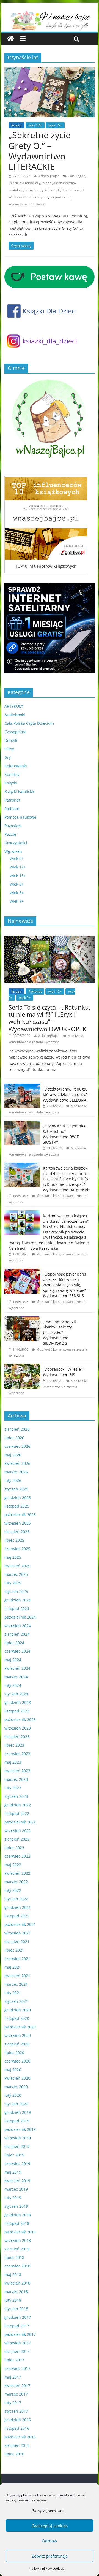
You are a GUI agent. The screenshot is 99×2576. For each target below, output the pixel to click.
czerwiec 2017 (17, 2368)
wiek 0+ (17, 858)
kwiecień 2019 (17, 2181)
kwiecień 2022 (17, 1873)
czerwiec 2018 (17, 2266)
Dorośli (11, 740)
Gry (8, 757)
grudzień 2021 (18, 1907)
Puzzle (10, 834)
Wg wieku (13, 851)
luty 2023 (13, 1788)
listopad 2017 (17, 2326)
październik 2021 (20, 1924)
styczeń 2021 (16, 2001)
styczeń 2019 (16, 2206)
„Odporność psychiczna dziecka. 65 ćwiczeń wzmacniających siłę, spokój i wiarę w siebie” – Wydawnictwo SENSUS (66, 1285)
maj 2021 (13, 1967)
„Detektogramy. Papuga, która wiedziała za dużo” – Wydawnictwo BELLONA (67, 1094)
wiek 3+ (17, 884)
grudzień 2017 (18, 2317)
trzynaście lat (61, 197)
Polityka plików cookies (47, 2568)
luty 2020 (13, 2095)
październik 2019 (20, 2129)
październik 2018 (20, 2232)
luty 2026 (13, 1480)
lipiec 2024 (14, 1643)
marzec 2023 (16, 1779)
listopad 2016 (17, 2428)
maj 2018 (13, 2275)
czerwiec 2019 (17, 2164)
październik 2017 (20, 2334)
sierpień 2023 (17, 1737)
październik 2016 (20, 2437)
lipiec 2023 (14, 1745)
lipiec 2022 (14, 1848)
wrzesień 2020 (18, 2035)
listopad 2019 (17, 2121)
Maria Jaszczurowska (59, 183)
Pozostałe (13, 826)
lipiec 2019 (14, 2155)
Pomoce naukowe (20, 817)
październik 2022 (20, 1822)
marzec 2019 (16, 2189)
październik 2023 (20, 1719)
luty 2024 (13, 1685)
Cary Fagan (77, 176)
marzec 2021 (16, 1984)
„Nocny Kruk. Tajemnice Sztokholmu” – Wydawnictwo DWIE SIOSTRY (65, 1134)
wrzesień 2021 (18, 1933)
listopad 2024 (17, 1608)
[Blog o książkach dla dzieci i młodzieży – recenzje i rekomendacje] (11, 39)
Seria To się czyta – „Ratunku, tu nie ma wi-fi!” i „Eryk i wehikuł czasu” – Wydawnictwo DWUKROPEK (49, 1018)
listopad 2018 (17, 2223)
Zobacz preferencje (50, 2556)
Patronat (12, 800)
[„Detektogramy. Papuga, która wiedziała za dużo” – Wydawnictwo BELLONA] (22, 1087)
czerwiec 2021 (17, 1959)
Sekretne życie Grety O (43, 190)
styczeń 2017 (16, 2411)
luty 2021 (13, 1993)
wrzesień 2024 (18, 1626)
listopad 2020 (17, 2018)
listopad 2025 (17, 1506)
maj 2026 (13, 1455)
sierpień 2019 (17, 2146)
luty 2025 (13, 1583)
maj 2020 (13, 2070)
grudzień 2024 (18, 1600)
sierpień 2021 (17, 1942)
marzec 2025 (16, 1574)
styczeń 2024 (16, 1694)
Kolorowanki (16, 766)
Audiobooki (15, 715)
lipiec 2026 (14, 1438)
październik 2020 (20, 2027)
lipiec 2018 (14, 2257)
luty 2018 (13, 2300)
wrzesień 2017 (18, 2343)
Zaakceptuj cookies (50, 2526)
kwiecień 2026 (17, 1463)
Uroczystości (16, 843)
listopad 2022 (17, 1813)
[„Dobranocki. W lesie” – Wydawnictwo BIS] (22, 1367)
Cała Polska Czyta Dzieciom (29, 723)
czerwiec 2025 (17, 1549)
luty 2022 (13, 1890)
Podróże (12, 809)
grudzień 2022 (18, 1805)
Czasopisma (15, 732)
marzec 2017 (16, 2394)
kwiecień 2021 (17, 1976)
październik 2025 (20, 1515)
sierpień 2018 (17, 2249)
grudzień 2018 (18, 2215)
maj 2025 (13, 1557)
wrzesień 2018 (18, 2240)
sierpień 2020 (17, 2044)
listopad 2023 (17, 1711)
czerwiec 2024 (17, 1651)
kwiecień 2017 (17, 2386)
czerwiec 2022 (17, 1856)
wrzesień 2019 (18, 2138)
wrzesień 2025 (18, 1523)
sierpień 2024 (17, 1634)
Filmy (9, 749)
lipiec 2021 (14, 1950)
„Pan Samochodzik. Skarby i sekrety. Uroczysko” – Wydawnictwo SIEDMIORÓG (60, 1332)
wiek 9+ (17, 901)
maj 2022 (13, 1865)
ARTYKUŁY (14, 706)
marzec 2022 (16, 1882)
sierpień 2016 (17, 2445)
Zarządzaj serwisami (48, 2511)
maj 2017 (13, 2377)
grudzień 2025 (18, 1497)
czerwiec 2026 (17, 1446)
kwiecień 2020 (17, 2078)
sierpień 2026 (17, 1429)
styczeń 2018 (16, 2309)
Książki (16, 125)
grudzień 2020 (18, 2010)
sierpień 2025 (17, 1532)
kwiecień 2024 (17, 1668)
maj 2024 (13, 1660)
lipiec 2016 (14, 2454)
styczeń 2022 (16, 1899)
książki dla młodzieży (24, 183)
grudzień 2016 (18, 2420)
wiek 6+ (17, 893)
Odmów (50, 2541)
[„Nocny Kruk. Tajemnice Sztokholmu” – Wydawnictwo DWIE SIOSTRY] (22, 1123)
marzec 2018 (16, 2292)
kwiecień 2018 (17, 2283)
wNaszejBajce (49, 176)
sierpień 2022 (17, 1839)
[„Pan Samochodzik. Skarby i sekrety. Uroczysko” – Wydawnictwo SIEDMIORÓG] (22, 1319)
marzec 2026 (16, 1472)
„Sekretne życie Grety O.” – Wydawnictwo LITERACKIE (40, 151)
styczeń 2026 (16, 1489)
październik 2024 (20, 1617)
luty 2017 (13, 2403)
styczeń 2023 (16, 1796)
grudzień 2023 (18, 1702)
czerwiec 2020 (17, 2061)
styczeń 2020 (16, 2104)
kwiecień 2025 (17, 1566)
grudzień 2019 (18, 2112)
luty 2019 (13, 2198)
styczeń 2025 (16, 1591)
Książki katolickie (20, 792)
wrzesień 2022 (18, 1830)
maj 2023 (13, 1762)
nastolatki (16, 190)
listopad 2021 (17, 1916)
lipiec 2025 (14, 1540)
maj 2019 (13, 2172)
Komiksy (12, 774)
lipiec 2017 (14, 2360)
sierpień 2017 (17, 2351)
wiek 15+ (55, 125)
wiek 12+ (35, 125)
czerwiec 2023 (17, 1754)
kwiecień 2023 (17, 1771)
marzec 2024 (16, 1677)
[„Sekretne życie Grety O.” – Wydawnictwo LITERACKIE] (50, 70)
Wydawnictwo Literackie (27, 204)
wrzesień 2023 (18, 1728)
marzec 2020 (16, 2087)
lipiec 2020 (14, 2053)
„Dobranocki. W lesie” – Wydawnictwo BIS (64, 1372)
